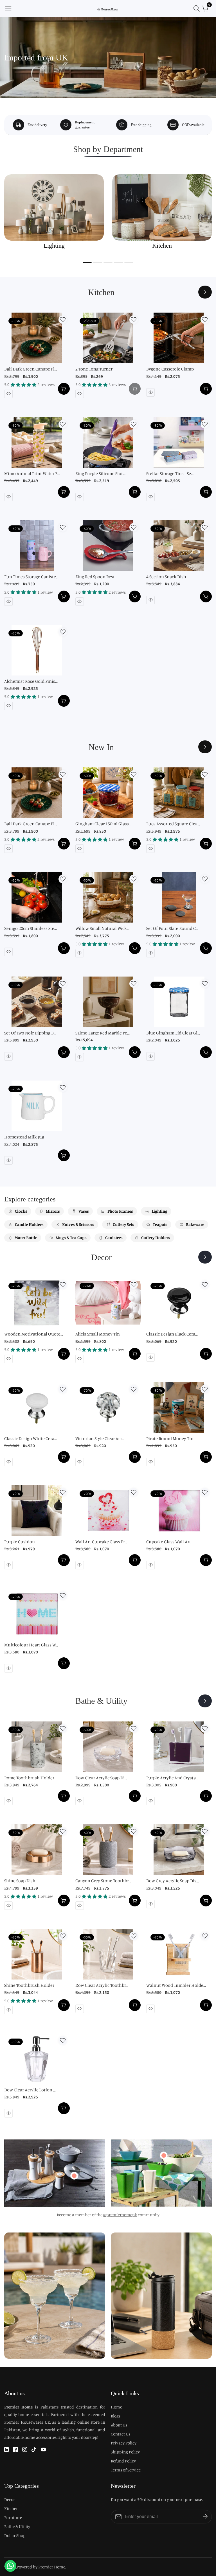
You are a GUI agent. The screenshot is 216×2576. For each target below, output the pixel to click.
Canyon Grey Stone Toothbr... (103, 1881)
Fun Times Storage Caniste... (31, 577)
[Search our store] (198, 8)
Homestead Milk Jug (24, 1137)
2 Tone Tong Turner (94, 369)
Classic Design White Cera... (31, 1438)
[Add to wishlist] (63, 320)
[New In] (205, 747)
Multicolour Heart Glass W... (31, 1645)
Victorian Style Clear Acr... (100, 1438)
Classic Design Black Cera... (172, 1334)
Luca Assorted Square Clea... (173, 824)
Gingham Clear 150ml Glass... (103, 824)
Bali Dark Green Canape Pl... (31, 369)
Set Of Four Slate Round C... (172, 928)
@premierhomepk (120, 2215)
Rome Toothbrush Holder (29, 1778)
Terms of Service (126, 2470)
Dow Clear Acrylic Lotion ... (30, 2090)
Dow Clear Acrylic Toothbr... (102, 1985)
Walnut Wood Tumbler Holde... (176, 1985)
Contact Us (121, 2434)
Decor (10, 2499)
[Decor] (205, 1257)
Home (116, 2407)
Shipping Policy (125, 2452)
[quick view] (8, 394)
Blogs (116, 2416)
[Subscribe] (205, 2516)
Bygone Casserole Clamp (170, 369)
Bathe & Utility (17, 2526)
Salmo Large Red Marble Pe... (103, 1033)
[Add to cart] (64, 389)
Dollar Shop (15, 2535)
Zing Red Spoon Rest (95, 577)
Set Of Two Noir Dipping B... (30, 1033)
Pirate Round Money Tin (170, 1438)
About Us (119, 2425)
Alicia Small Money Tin (98, 1334)
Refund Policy (123, 2461)
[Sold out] (135, 389)
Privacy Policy (124, 2443)
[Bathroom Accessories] (205, 1701)
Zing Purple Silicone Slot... (100, 473)
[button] (87, 263)
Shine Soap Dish (20, 1881)
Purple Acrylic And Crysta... (172, 1778)
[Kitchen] (205, 292)
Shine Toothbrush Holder (29, 1985)
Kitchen (11, 2508)
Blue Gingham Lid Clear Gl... (173, 1033)
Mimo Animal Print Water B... (32, 473)
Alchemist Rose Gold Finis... (31, 681)
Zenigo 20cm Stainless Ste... (31, 928)
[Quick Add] (74, 2176)
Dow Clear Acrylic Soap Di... (101, 1778)
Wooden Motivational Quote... (34, 1334)
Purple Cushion (20, 1542)
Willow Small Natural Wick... (102, 928)
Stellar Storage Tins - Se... (170, 473)
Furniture (13, 2517)
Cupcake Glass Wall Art (169, 1542)
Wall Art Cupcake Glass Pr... (101, 1542)
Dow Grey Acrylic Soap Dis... (173, 1881)
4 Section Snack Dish (166, 577)
